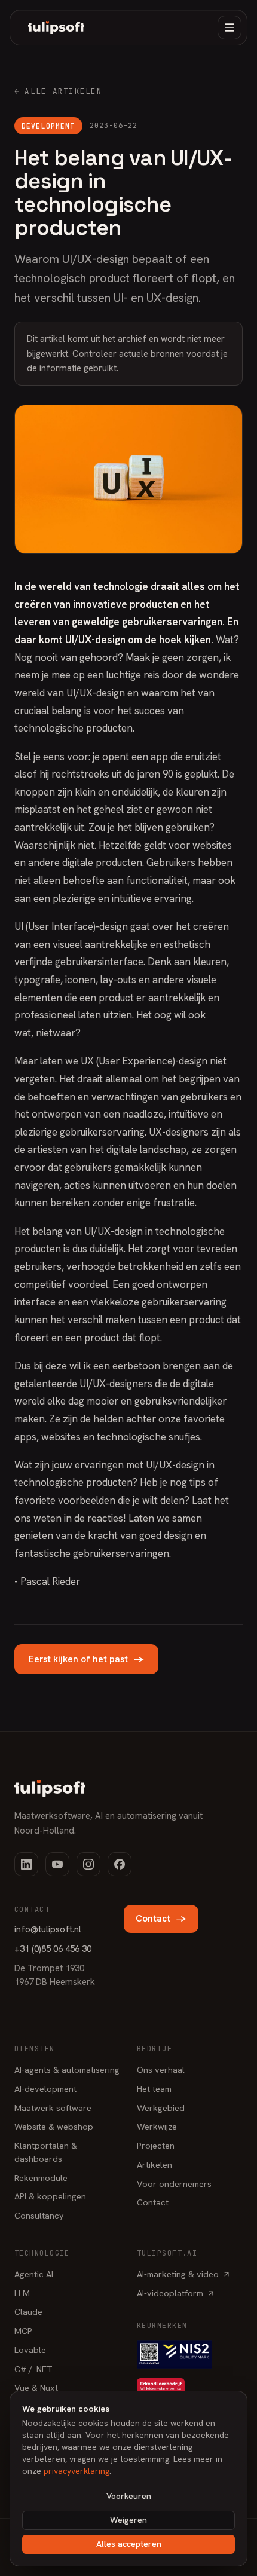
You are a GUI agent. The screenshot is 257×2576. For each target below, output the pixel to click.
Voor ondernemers (174, 2184)
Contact (161, 1919)
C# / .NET (33, 2369)
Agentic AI (34, 2274)
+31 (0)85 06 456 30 (53, 1949)
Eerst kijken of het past (86, 1659)
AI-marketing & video (178, 2274)
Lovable (30, 2350)
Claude (28, 2312)
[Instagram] (88, 1864)
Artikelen (154, 2164)
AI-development (45, 2089)
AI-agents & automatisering (67, 2069)
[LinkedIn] (26, 1864)
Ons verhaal (161, 2069)
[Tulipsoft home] (56, 27)
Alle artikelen (58, 91)
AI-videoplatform (170, 2293)
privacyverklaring (77, 2471)
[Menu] (230, 27)
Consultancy (39, 2215)
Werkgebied (161, 2108)
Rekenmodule (41, 2178)
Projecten (156, 2145)
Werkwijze (157, 2126)
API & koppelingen (50, 2196)
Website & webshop (54, 2126)
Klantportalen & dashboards (46, 2152)
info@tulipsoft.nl (48, 1929)
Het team (154, 2089)
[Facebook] (120, 1864)
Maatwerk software (53, 2108)
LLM (22, 2293)
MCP (23, 2331)
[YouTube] (57, 1864)
